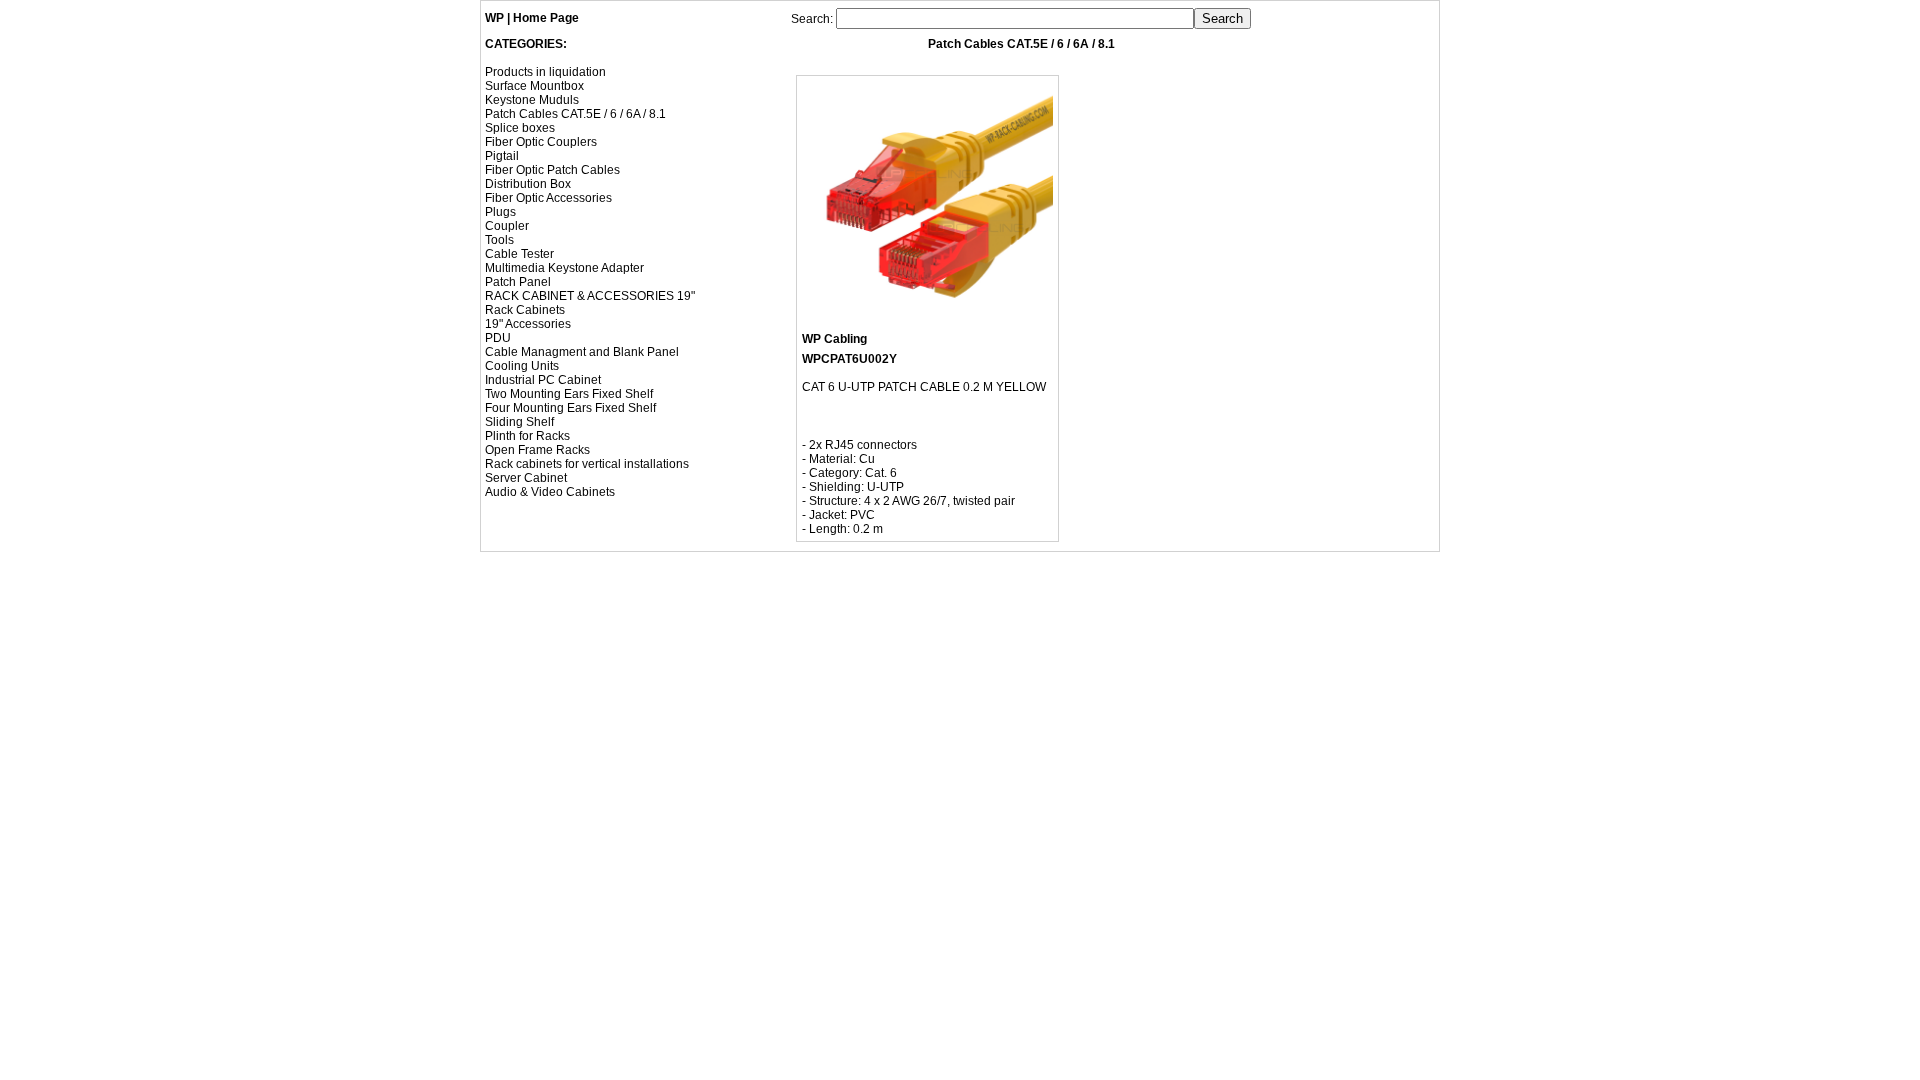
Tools (499, 240)
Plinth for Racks (527, 436)
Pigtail (502, 156)
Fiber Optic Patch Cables (552, 170)
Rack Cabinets (525, 310)
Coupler (507, 226)
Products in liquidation (545, 72)
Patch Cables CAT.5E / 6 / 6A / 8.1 (575, 114)
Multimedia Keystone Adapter (564, 268)
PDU (498, 338)
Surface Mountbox (534, 86)
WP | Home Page (532, 18)
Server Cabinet (526, 478)
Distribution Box (528, 184)
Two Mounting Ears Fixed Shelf (569, 394)
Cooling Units (522, 366)
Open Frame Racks (537, 450)
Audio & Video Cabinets (550, 492)
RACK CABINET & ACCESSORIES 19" (590, 296)
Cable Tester (519, 254)
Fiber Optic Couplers (541, 142)
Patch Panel (518, 282)
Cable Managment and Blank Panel (582, 352)
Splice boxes (520, 128)
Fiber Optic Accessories (548, 198)
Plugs (500, 212)
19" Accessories (528, 324)
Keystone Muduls (532, 100)
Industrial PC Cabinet (543, 380)
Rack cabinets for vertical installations (587, 464)
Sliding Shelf (519, 422)
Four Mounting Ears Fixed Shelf (570, 408)
